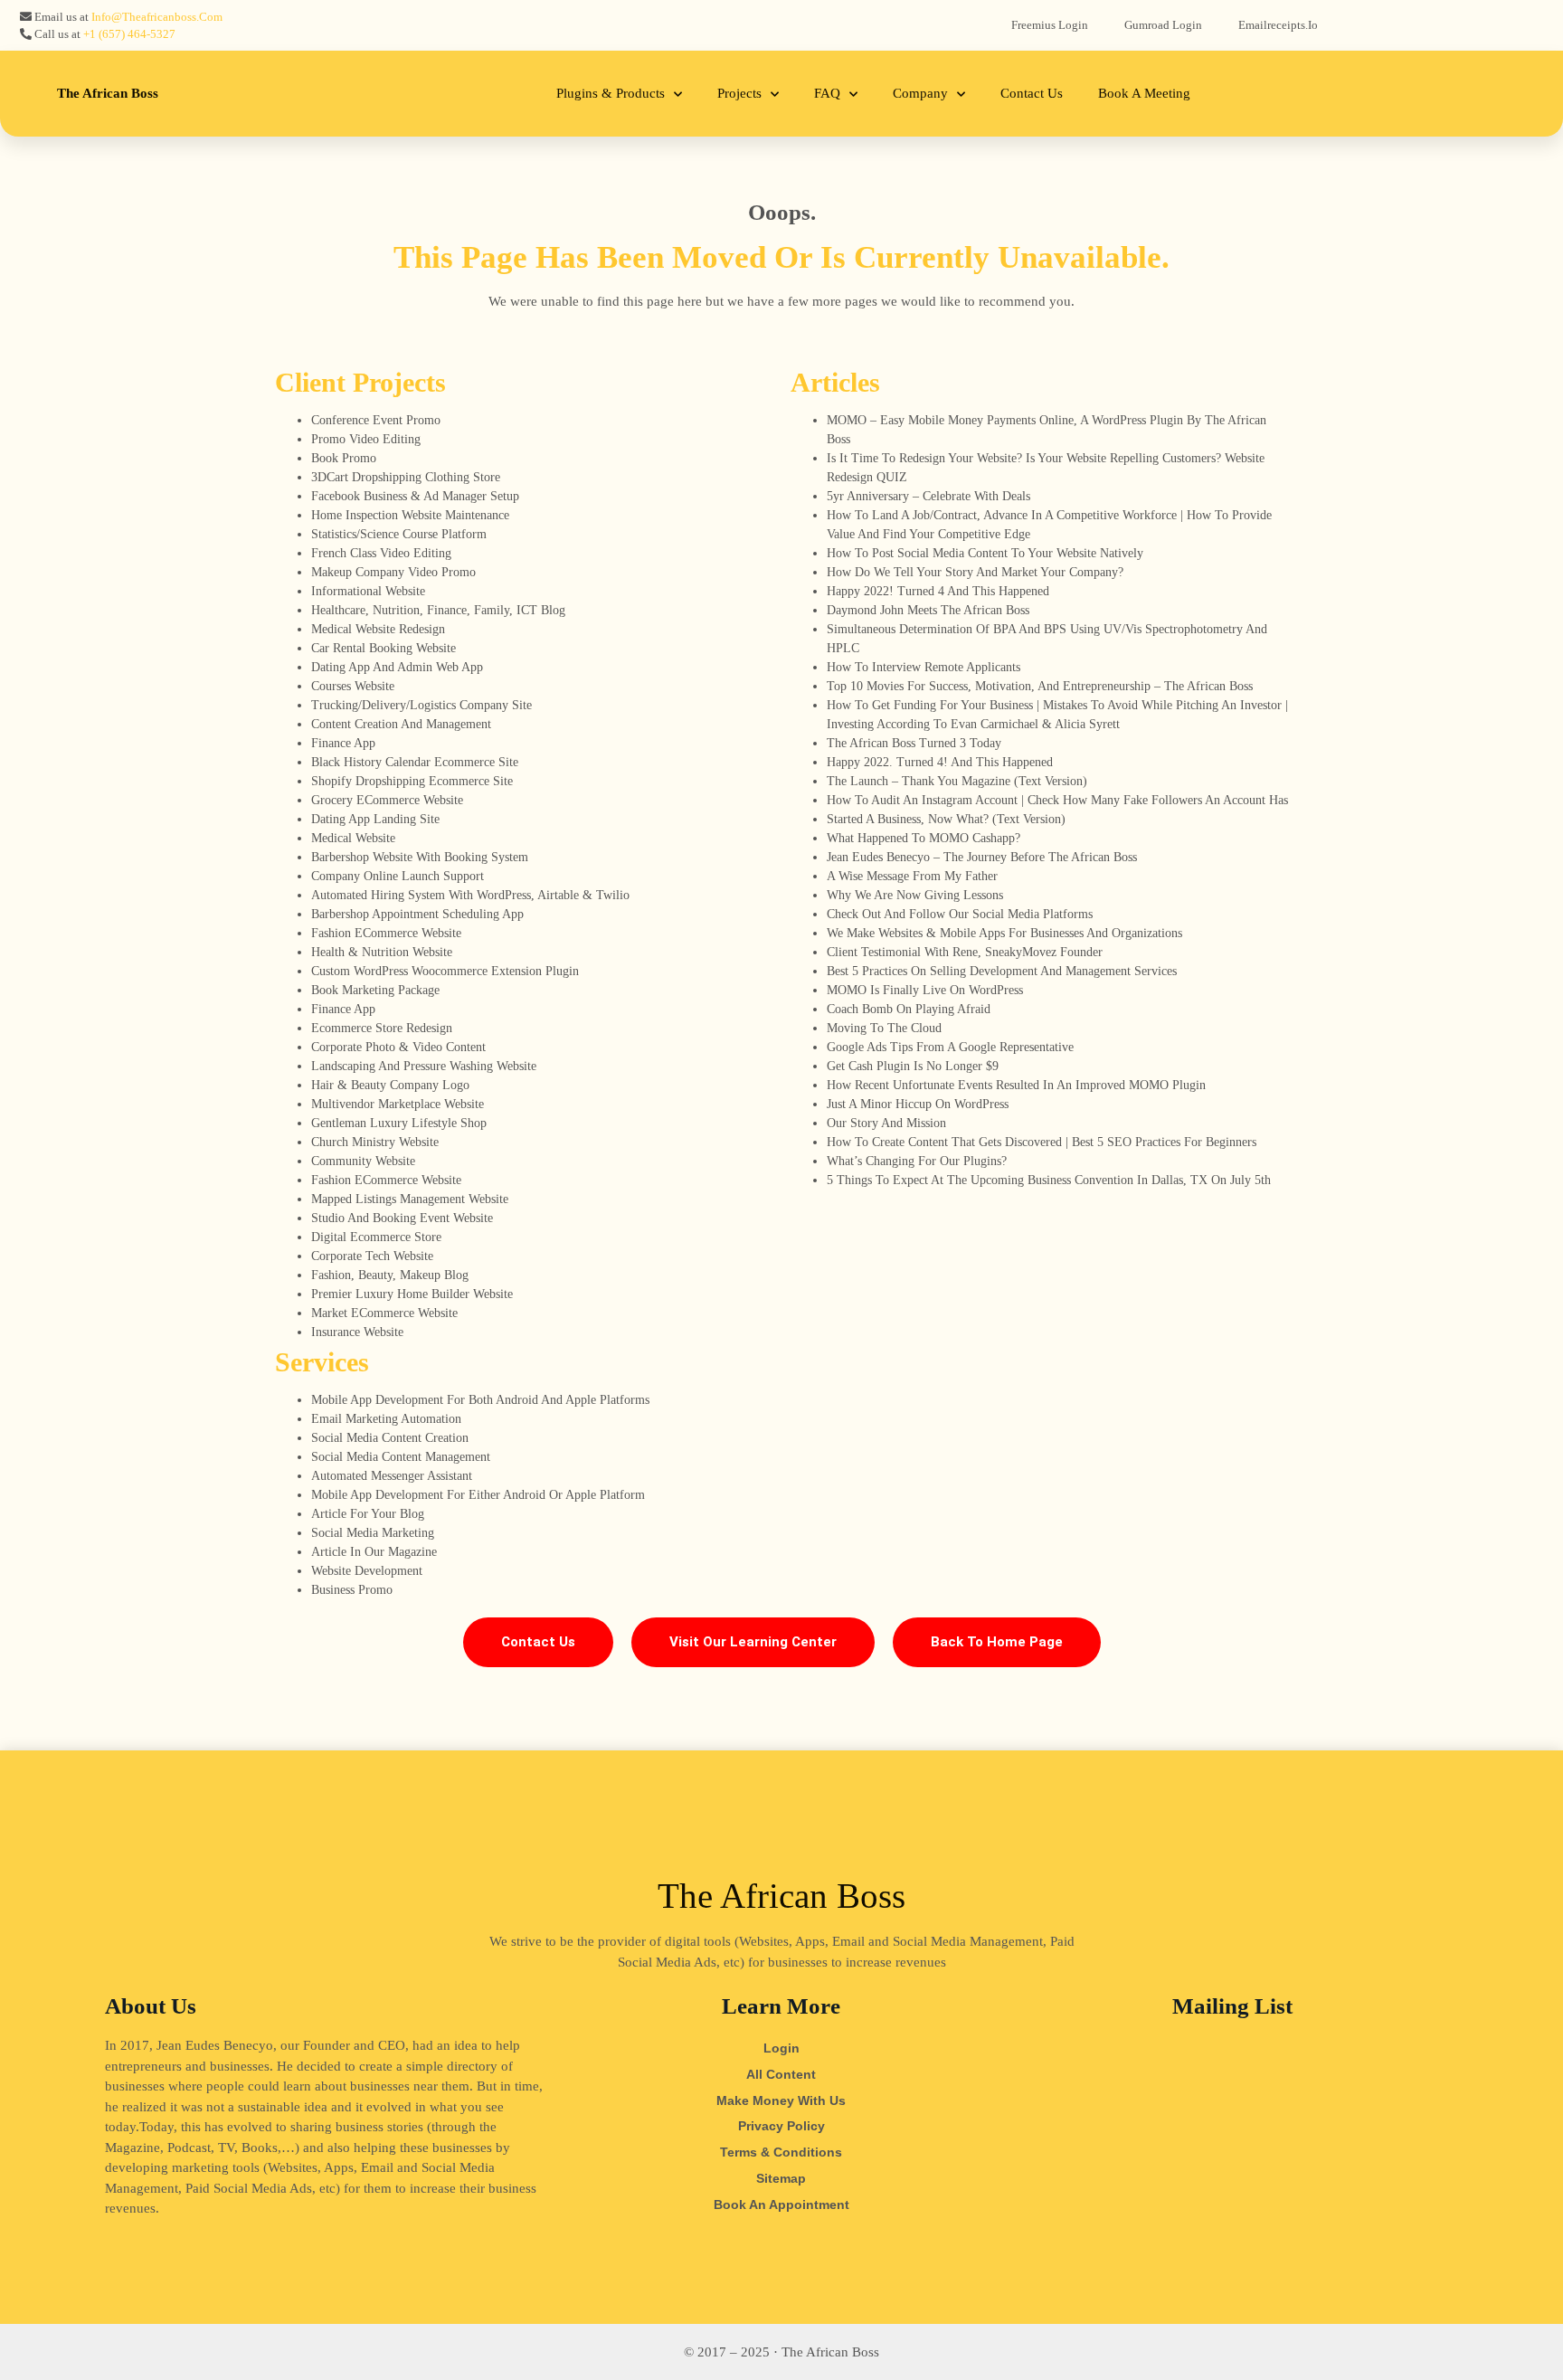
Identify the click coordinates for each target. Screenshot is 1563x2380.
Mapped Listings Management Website (410, 1199)
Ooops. (782, 212)
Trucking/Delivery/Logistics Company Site (422, 705)
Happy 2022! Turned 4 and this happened (938, 591)
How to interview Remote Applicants (924, 667)
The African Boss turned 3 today (914, 743)
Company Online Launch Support (398, 876)
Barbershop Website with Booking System (420, 857)
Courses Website (353, 686)
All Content (781, 2074)
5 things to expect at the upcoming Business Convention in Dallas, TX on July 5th (1049, 1180)
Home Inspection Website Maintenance (410, 515)
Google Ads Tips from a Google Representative (950, 1047)
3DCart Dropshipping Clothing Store (406, 477)
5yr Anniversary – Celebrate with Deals (928, 496)
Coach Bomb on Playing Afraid (909, 1009)
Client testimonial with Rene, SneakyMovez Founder (965, 952)
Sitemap (781, 2178)
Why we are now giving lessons (915, 895)
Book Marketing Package (375, 990)
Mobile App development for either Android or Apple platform (478, 1495)
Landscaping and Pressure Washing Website (424, 1066)
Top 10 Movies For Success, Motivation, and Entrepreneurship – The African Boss (1040, 686)
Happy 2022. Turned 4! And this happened (940, 762)
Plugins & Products (611, 93)
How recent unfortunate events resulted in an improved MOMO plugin (1016, 1085)
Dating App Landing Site (375, 819)
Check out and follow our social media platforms (960, 914)
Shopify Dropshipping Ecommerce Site (412, 781)
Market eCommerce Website (384, 1313)
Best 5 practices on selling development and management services (1002, 971)
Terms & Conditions (781, 2152)
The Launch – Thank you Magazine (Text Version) (957, 781)
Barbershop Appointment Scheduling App (417, 914)
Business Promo (352, 1590)
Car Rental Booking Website (384, 648)
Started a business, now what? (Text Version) (946, 819)
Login (781, 2048)
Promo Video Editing (366, 439)
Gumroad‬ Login (1163, 25)
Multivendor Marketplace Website (398, 1104)
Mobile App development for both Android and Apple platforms (480, 1400)
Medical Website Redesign (378, 629)
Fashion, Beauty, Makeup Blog (390, 1275)
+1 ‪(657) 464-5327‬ (129, 34)
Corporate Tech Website (372, 1256)
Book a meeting (1144, 93)
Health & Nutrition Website (382, 952)
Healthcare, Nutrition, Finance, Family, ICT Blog (438, 610)
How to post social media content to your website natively (985, 553)
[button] (538, 1642)
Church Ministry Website (375, 1142)
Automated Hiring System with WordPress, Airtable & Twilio (470, 895)
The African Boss (108, 93)
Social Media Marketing (373, 1533)
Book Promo (344, 458)
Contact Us (1032, 93)
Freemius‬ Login (1050, 25)
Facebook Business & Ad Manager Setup (415, 496)
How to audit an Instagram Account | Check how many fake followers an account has (1057, 800)
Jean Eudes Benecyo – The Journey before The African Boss (982, 857)
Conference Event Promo (376, 420)
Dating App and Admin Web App (397, 667)
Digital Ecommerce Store (376, 1237)
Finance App (343, 743)
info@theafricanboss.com (157, 17)
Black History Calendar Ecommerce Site (415, 762)
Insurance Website (357, 1332)
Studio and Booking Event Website (402, 1218)
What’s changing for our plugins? (917, 1161)
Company (920, 93)
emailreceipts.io (1278, 25)
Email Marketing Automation (386, 1419)
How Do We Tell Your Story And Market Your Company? (975, 572)
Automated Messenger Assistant (392, 1476)
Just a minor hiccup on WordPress (918, 1104)
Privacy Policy (781, 2126)
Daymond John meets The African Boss (928, 610)
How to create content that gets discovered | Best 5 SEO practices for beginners (1042, 1142)
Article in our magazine (374, 1552)
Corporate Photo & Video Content (398, 1047)
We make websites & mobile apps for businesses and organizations (1004, 933)
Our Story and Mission (886, 1123)
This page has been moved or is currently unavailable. (781, 257)
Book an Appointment (781, 2205)
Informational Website (368, 591)
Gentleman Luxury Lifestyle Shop (399, 1123)
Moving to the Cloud (884, 1028)
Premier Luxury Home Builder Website (412, 1294)
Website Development (367, 1571)
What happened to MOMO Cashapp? (924, 838)
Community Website (363, 1161)
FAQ (827, 93)
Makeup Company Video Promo (393, 572)
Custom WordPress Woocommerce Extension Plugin (445, 971)
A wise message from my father (912, 876)
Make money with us (781, 2100)
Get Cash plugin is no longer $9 (913, 1066)
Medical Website (353, 838)
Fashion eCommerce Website (386, 933)
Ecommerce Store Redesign (382, 1028)
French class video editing (381, 553)
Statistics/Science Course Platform (399, 534)
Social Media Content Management (401, 1457)
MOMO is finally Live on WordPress (925, 990)
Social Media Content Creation (390, 1438)
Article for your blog (368, 1514)
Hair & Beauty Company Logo (390, 1085)
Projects (739, 93)
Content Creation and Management (401, 724)
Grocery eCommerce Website (387, 800)
